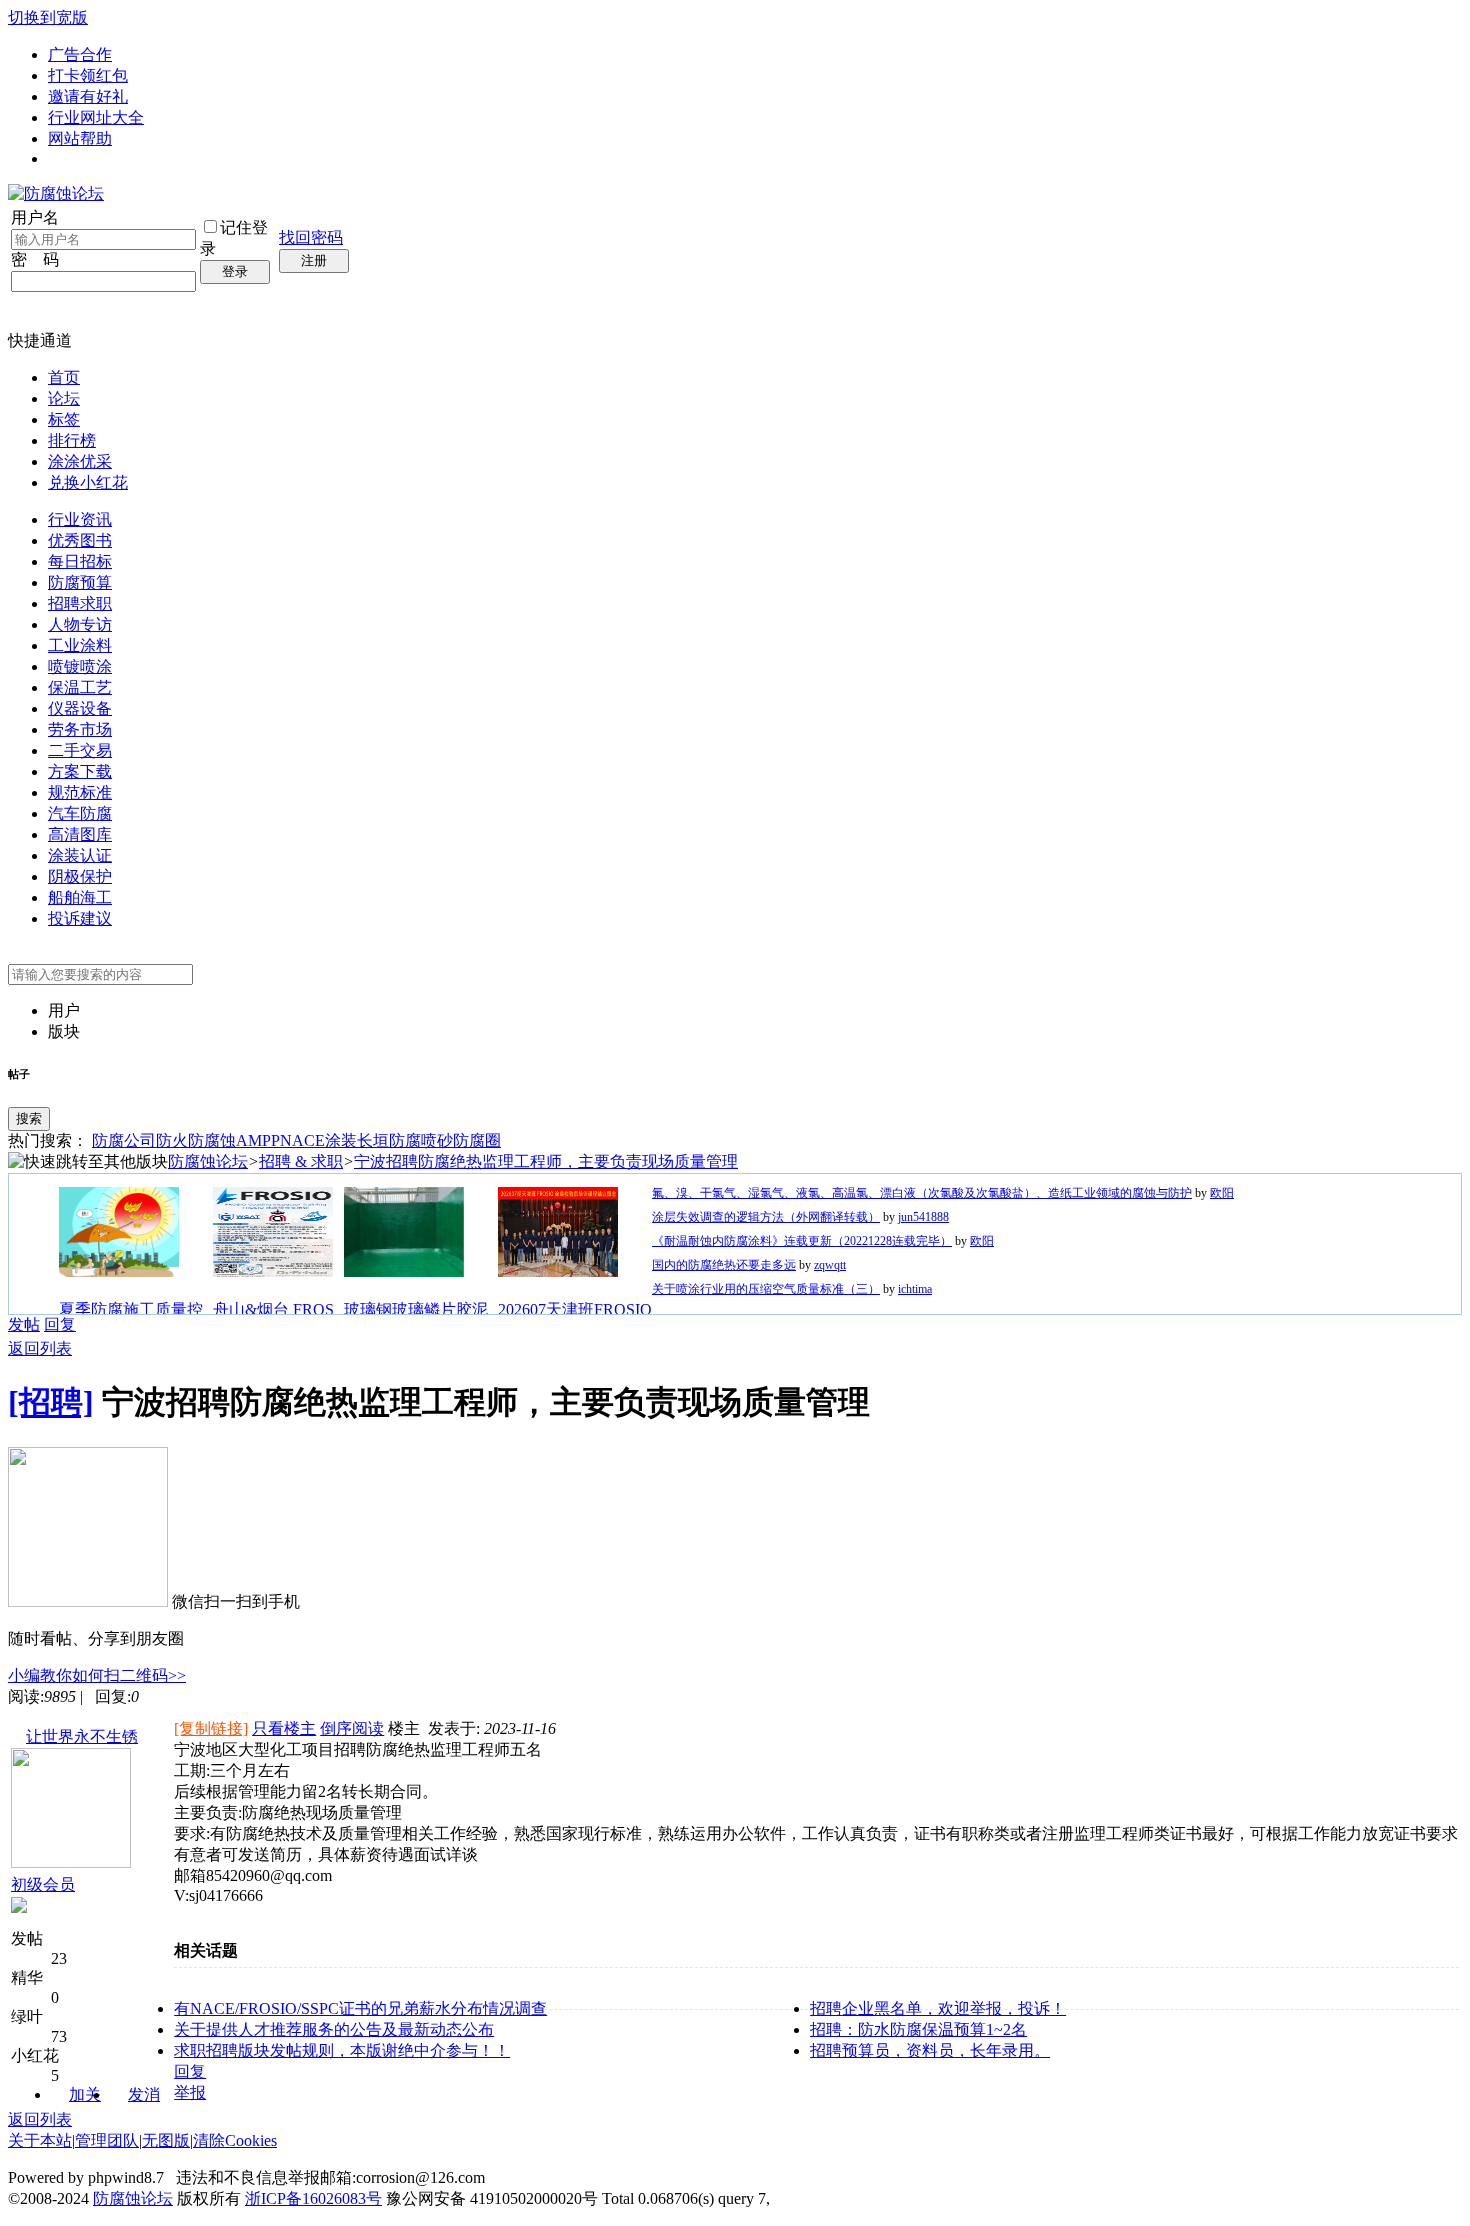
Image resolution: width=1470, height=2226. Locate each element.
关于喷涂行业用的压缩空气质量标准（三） (766, 1289)
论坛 (64, 398)
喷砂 (437, 1140)
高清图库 (80, 834)
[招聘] (51, 1402)
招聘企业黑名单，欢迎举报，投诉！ (938, 2008)
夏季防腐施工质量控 (131, 1309)
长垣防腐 (389, 1140)
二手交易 (80, 750)
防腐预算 (80, 582)
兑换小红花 (88, 482)
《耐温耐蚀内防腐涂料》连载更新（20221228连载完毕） (802, 1241)
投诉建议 (80, 918)
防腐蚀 (212, 1140)
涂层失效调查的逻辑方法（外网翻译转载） (766, 1217)
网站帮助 (80, 138)
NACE (302, 1140)
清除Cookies (235, 2140)
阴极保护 (80, 876)
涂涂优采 (80, 461)
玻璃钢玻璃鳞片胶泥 (416, 1309)
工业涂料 (80, 645)
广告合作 (80, 54)
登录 (235, 271)
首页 (64, 377)
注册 (314, 260)
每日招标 (80, 561)
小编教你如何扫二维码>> (97, 1675)
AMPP (258, 1140)
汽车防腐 (80, 813)
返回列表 (40, 1348)
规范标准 (80, 792)
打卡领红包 (88, 75)
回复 (60, 1324)
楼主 (404, 1728)
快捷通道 (40, 340)
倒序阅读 (352, 1728)
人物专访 (80, 624)
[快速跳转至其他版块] (88, 1162)
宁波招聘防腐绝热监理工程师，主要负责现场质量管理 (546, 1161)
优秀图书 (80, 540)
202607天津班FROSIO (575, 1309)
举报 (190, 2092)
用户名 (35, 217)
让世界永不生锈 (82, 1736)
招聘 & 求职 (301, 1161)
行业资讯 (80, 519)
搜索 (29, 1118)
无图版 (166, 2140)
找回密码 (311, 237)
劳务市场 (80, 729)
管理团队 (107, 2140)
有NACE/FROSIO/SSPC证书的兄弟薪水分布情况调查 (360, 2008)
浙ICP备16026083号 (313, 2198)
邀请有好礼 (88, 96)
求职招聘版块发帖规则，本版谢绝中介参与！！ (342, 2050)
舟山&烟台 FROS (273, 1309)
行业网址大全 (96, 117)
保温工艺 (80, 687)
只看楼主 (284, 1728)
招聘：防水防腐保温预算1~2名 (918, 2029)
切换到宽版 (48, 17)
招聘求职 (80, 603)
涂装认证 (80, 855)
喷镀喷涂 (80, 666)
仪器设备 (80, 708)
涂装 (341, 1140)
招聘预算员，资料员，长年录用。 (930, 2050)
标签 (64, 419)
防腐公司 (124, 1140)
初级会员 (43, 1884)
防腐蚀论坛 (208, 1161)
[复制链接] (211, 1728)
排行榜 (72, 440)
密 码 (35, 259)
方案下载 (80, 771)
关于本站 (40, 2140)
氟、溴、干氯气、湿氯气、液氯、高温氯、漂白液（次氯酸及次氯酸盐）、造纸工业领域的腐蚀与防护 (922, 1193)
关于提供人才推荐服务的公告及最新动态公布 (334, 2029)
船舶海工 (80, 897)
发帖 (24, 1324)
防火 (172, 1140)
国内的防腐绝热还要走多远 (724, 1265)
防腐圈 (477, 1140)
